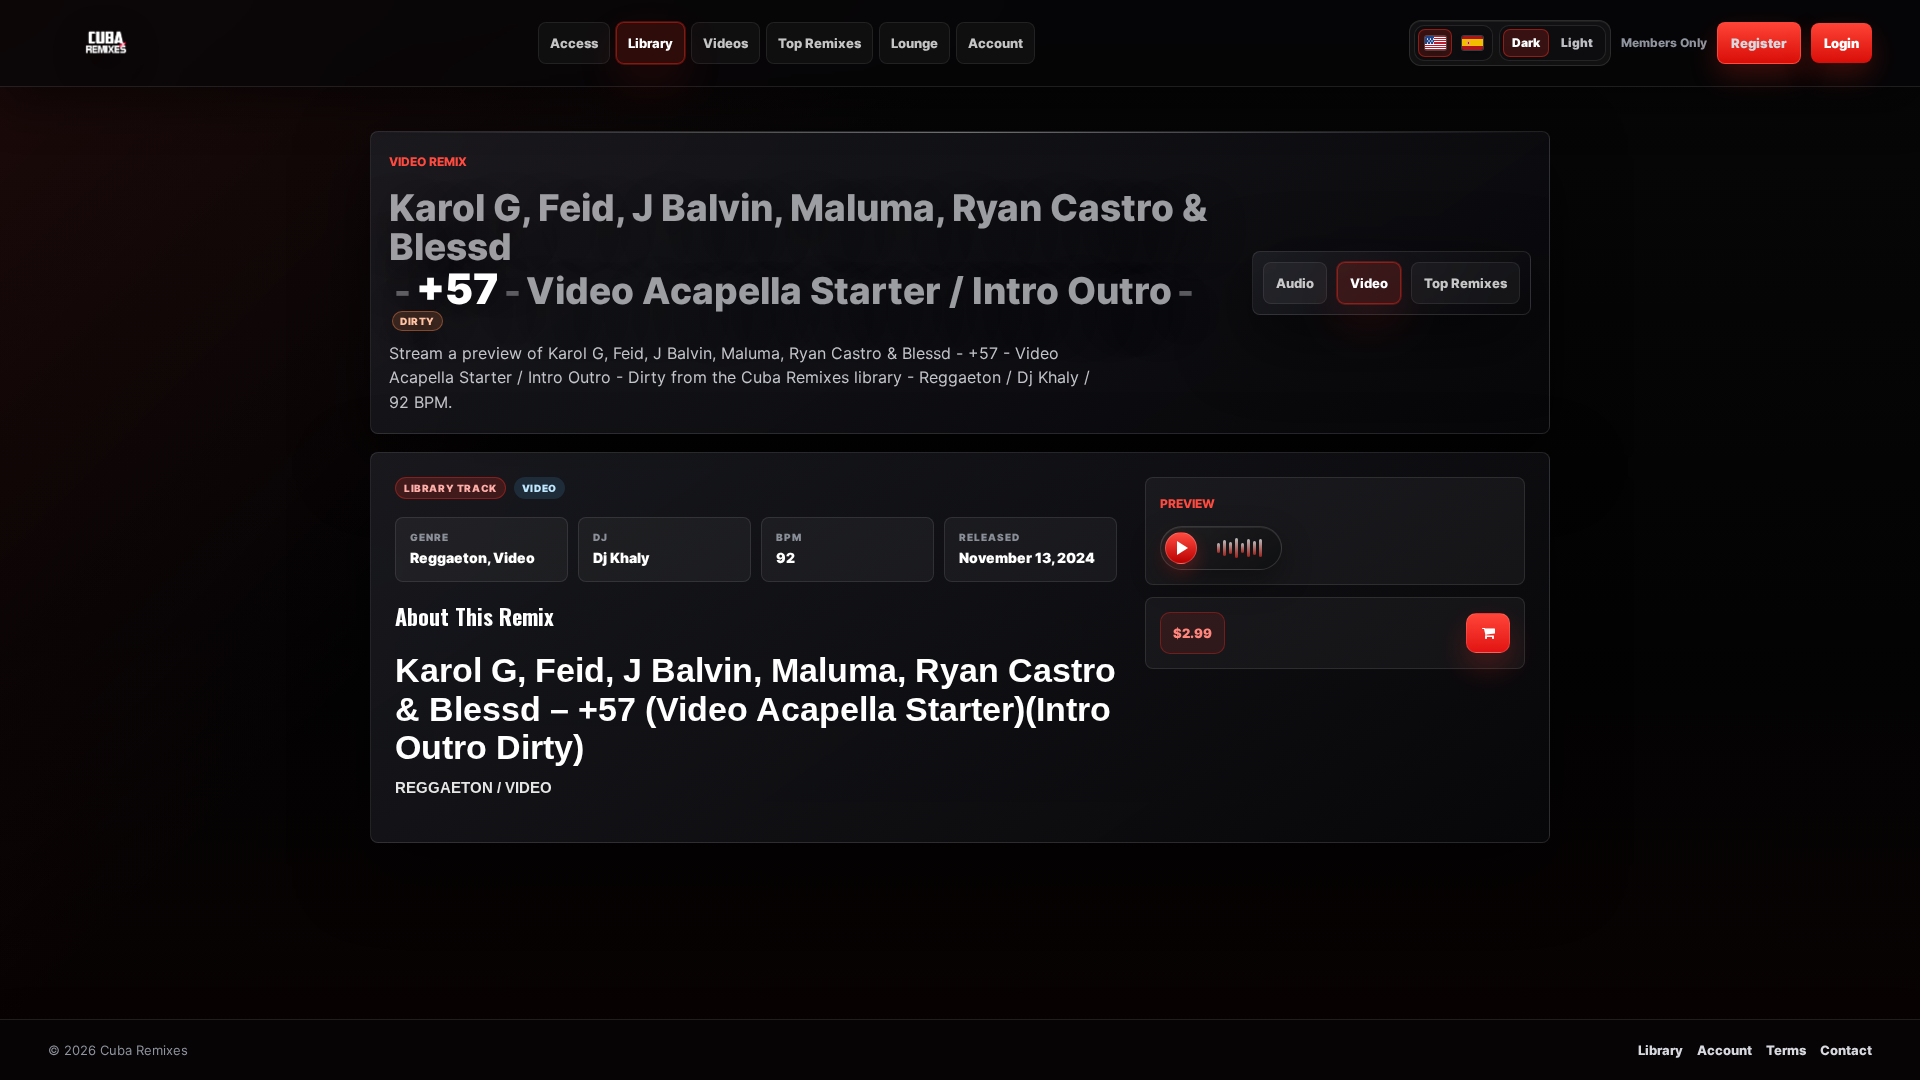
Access (574, 43)
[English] (1435, 43)
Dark (1526, 42)
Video (1369, 283)
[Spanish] (1472, 43)
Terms (1786, 1050)
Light (1577, 42)
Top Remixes (819, 43)
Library (650, 43)
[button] (1221, 548)
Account (995, 43)
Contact (1846, 1050)
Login (1841, 43)
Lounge (914, 43)
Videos (725, 43)
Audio (1295, 283)
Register (1759, 43)
